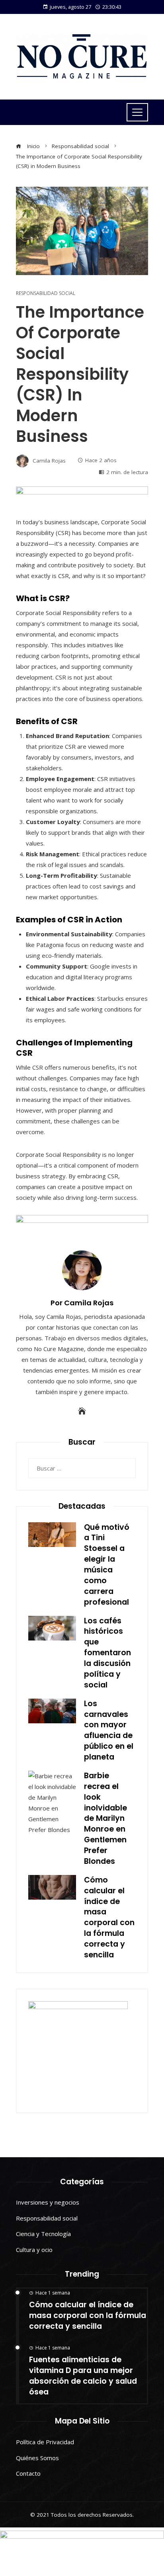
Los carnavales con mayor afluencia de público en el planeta (109, 1730)
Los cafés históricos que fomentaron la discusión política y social (107, 1653)
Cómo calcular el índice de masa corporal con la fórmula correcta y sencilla (109, 1917)
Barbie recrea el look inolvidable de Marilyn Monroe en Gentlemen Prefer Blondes (105, 1818)
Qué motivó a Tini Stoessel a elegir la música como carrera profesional (107, 1565)
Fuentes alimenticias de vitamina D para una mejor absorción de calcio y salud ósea (83, 2376)
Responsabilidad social (46, 293)
